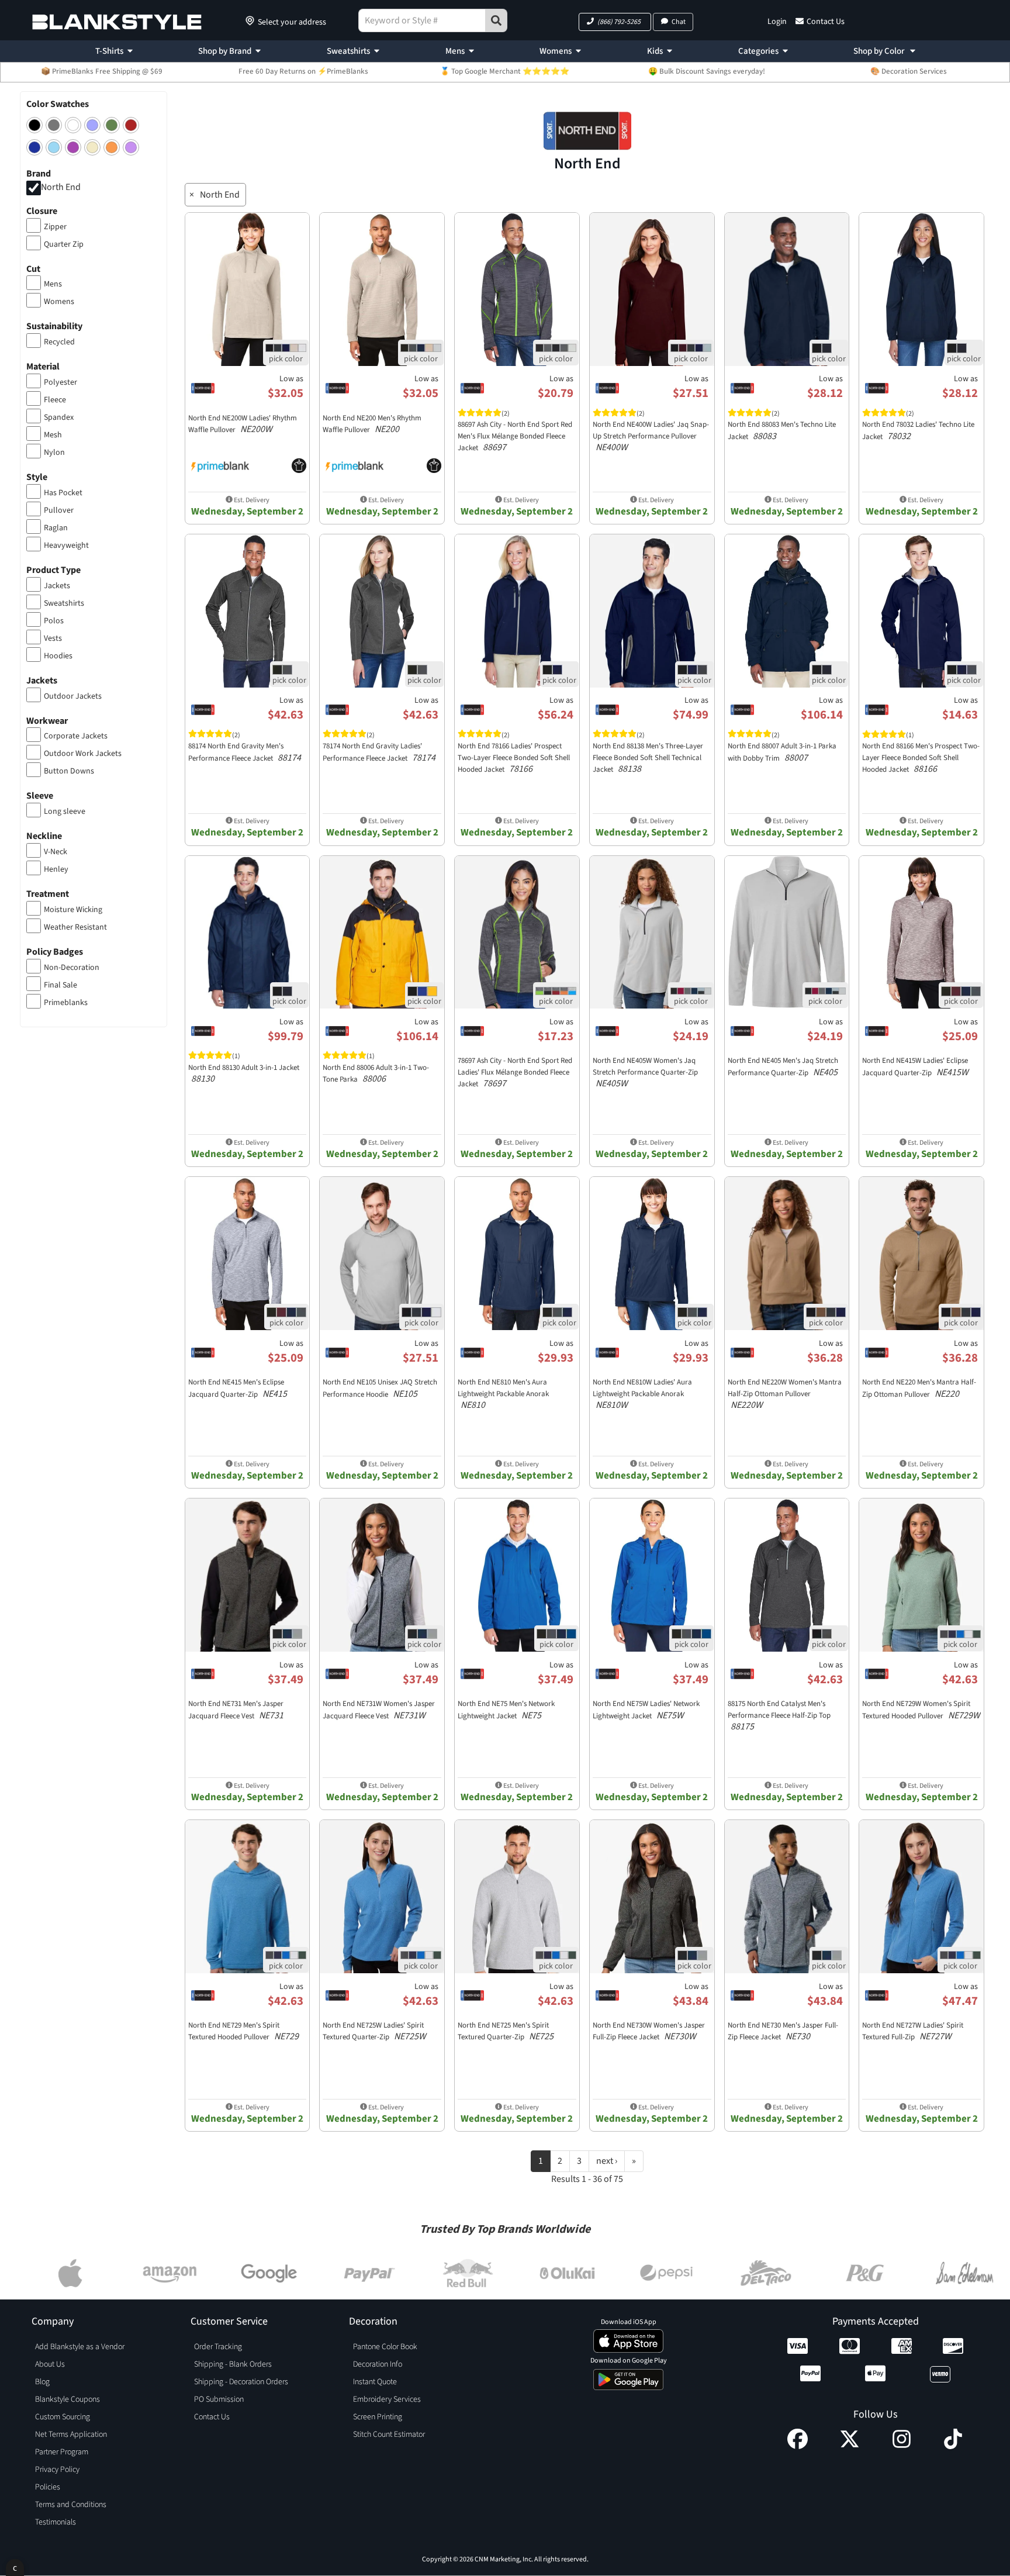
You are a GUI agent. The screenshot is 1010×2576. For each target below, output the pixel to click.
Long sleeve (65, 812)
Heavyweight (66, 545)
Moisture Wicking (73, 910)
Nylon (54, 453)
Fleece (55, 400)
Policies (48, 2487)
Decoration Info (378, 2364)
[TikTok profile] (953, 2446)
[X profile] (850, 2446)
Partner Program (62, 2452)
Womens (556, 51)
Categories (758, 51)
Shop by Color (880, 51)
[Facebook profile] (798, 2446)
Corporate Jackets (76, 736)
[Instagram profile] (902, 2446)
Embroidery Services (387, 2399)
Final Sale (60, 985)
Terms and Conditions (71, 2505)
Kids (655, 51)
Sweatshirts (348, 51)
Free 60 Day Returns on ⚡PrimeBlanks (303, 71)
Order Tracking (218, 2347)
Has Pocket (63, 493)
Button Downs (69, 771)
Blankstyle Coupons (68, 2399)
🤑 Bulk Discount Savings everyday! (707, 71)
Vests (53, 638)
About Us (50, 2364)
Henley (56, 869)
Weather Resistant (75, 927)
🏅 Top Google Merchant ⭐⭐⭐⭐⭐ (505, 71)
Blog (42, 2382)
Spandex (59, 417)
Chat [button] (679, 22)
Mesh (53, 435)
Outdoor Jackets (73, 696)
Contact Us (826, 22)
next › (607, 2161)
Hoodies (58, 656)
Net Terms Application (71, 2435)
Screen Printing (378, 2417)
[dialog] (15, 2568)
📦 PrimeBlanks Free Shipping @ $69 (102, 71)
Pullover (59, 510)
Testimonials (56, 2522)
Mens (455, 51)
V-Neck (56, 852)
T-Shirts (109, 51)
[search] (496, 20)
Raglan (56, 528)
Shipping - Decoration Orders (241, 2382)
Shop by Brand (225, 51)
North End (61, 187)
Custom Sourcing (63, 2417)
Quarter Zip (64, 244)
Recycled (59, 342)
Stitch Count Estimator (389, 2435)
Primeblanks (66, 1003)
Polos (54, 621)
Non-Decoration (72, 968)
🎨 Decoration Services (909, 71)
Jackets (57, 586)
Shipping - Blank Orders (233, 2364)
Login (777, 22)
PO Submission (219, 2399)
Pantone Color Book (385, 2347)
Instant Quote (375, 2382)
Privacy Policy (57, 2470)
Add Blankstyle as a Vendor (80, 2347)
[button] (615, 22)
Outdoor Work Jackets (83, 754)
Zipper (55, 227)
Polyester (60, 382)
